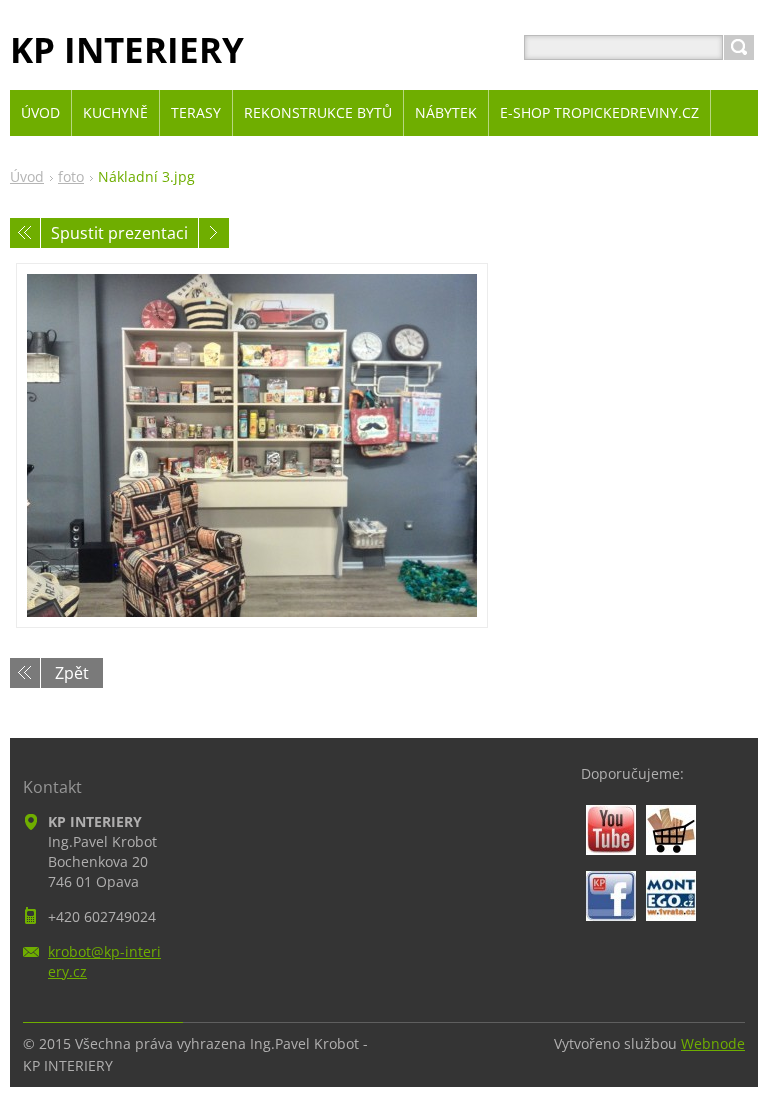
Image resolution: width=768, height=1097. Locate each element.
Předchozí (25, 233)
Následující (214, 233)
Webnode (713, 1043)
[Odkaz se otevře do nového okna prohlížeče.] (252, 445)
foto (71, 176)
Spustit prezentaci (119, 233)
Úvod (27, 176)
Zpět (72, 673)
